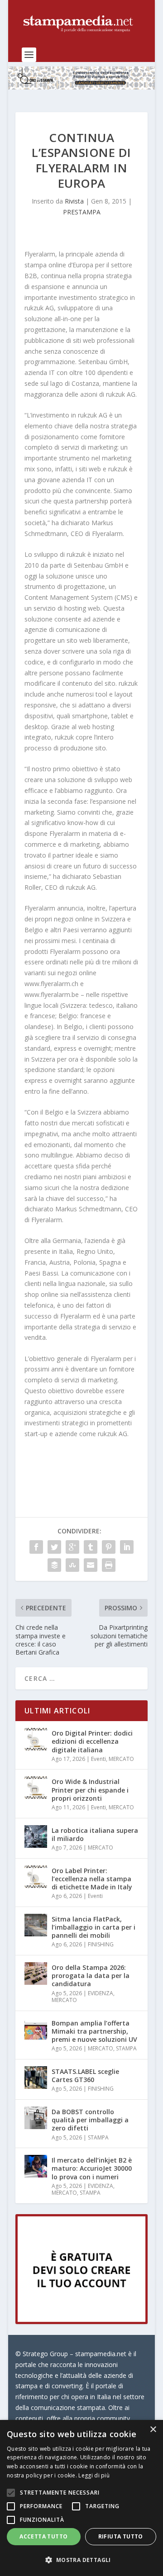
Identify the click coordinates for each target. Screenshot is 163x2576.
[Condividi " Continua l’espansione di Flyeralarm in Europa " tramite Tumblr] (91, 1547)
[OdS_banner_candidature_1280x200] (81, 87)
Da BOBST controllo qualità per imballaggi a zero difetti (90, 2120)
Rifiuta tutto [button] (121, 2536)
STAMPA (126, 2048)
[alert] (81, 2498)
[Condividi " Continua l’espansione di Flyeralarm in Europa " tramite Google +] (72, 1547)
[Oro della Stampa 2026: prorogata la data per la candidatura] (36, 1974)
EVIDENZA (101, 1993)
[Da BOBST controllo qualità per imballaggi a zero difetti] (36, 2118)
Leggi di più (94, 2475)
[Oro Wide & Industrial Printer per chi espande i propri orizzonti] (36, 1788)
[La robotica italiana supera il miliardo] (36, 1836)
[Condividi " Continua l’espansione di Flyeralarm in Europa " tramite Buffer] (54, 1565)
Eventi (98, 1759)
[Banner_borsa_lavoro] (81, 2322)
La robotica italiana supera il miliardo (95, 1834)
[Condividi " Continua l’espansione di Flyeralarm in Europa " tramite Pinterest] (109, 1547)
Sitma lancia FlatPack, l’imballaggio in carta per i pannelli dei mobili (93, 1927)
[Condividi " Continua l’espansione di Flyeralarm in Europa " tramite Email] (91, 1565)
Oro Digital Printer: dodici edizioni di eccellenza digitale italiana (92, 1741)
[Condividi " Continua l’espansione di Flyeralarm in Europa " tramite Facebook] (36, 1547)
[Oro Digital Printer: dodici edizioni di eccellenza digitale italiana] (36, 1739)
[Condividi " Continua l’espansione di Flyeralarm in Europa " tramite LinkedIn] (127, 1547)
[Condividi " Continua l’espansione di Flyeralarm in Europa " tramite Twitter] (54, 1547)
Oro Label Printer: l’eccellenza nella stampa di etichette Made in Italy (92, 1879)
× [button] (153, 2430)
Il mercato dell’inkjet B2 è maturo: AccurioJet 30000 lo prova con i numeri (92, 2168)
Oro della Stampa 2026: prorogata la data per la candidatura (91, 1976)
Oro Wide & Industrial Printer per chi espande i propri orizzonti (90, 1790)
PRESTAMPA (82, 212)
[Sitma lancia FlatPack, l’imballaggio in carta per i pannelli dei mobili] (36, 1925)
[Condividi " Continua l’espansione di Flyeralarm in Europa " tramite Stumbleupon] (72, 1565)
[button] (81, 2560)
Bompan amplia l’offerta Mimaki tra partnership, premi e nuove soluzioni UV (94, 2031)
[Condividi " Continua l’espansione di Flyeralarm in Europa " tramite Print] (109, 1565)
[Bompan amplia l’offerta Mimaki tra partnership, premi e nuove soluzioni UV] (36, 2029)
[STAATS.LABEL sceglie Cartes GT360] (36, 2078)
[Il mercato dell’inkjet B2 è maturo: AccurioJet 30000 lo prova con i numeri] (36, 2166)
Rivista (74, 201)
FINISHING (101, 1944)
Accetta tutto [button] (43, 2536)
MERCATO (121, 1759)
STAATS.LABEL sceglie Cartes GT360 (85, 2076)
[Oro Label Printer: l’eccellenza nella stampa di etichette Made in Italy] (36, 1877)
